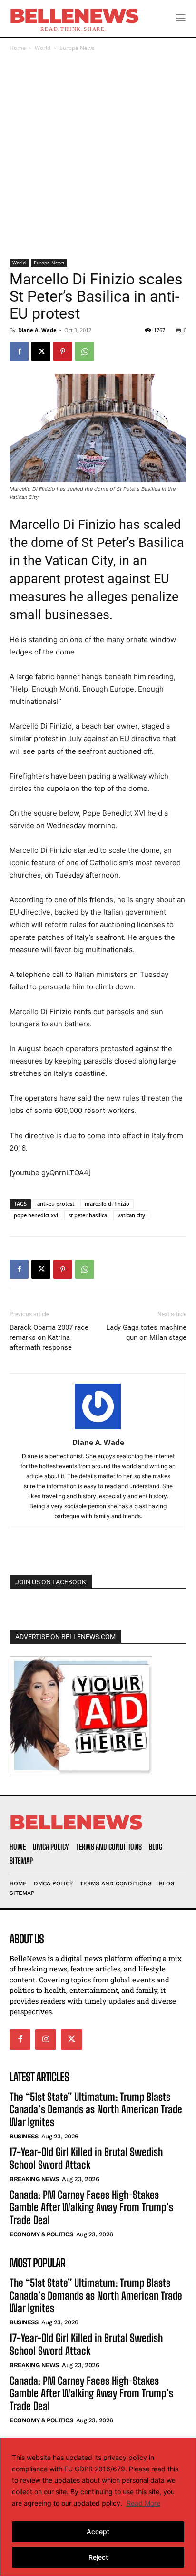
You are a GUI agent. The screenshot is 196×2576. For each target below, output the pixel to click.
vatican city (131, 1215)
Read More (143, 2503)
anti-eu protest (56, 1204)
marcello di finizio (107, 1204)
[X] (41, 351)
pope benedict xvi (36, 1215)
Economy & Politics (41, 2234)
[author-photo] (98, 1429)
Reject (98, 2557)
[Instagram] (46, 2039)
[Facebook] (19, 351)
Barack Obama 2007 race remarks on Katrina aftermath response (49, 1337)
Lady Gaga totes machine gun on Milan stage (146, 1332)
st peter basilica (88, 1215)
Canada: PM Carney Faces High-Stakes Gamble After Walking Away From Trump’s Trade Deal (91, 2207)
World (43, 48)
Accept (98, 2532)
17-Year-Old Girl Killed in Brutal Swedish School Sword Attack (86, 2158)
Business (24, 2136)
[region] (98, 2507)
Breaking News (34, 2179)
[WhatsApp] (85, 351)
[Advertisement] (98, 156)
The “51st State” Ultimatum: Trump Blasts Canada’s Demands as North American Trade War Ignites (96, 2109)
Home (18, 48)
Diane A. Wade (37, 330)
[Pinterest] (63, 351)
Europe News (77, 48)
